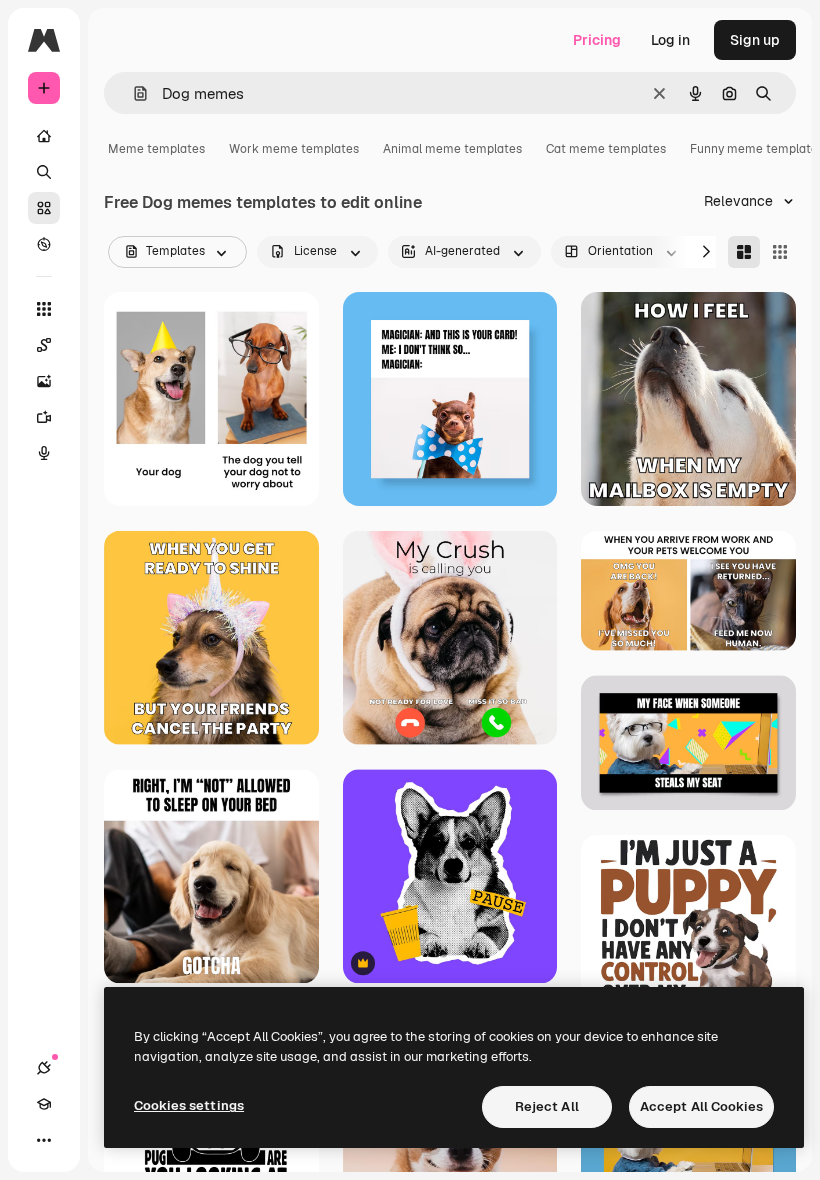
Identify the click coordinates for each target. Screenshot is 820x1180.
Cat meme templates (606, 149)
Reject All (547, 1106)
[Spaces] (44, 345)
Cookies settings (189, 1105)
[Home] (44, 136)
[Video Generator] (44, 417)
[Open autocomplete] (132, 93)
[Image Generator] (44, 381)
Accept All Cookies (701, 1106)
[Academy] (44, 1104)
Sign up (755, 40)
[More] (44, 1140)
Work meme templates (294, 149)
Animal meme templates (452, 149)
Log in (670, 40)
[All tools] (44, 309)
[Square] (780, 252)
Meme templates (156, 149)
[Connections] (44, 1068)
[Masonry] (744, 252)
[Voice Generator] (44, 453)
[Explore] (44, 244)
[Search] (44, 172)
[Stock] (44, 208)
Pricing (597, 40)
